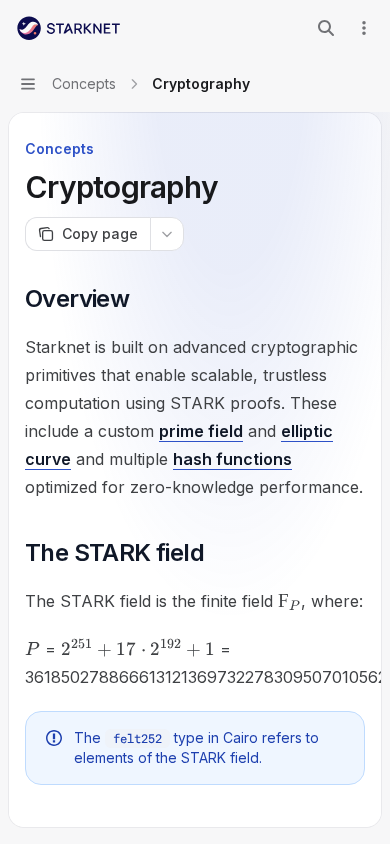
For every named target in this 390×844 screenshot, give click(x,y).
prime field (201, 431)
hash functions (232, 459)
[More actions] (364, 28)
